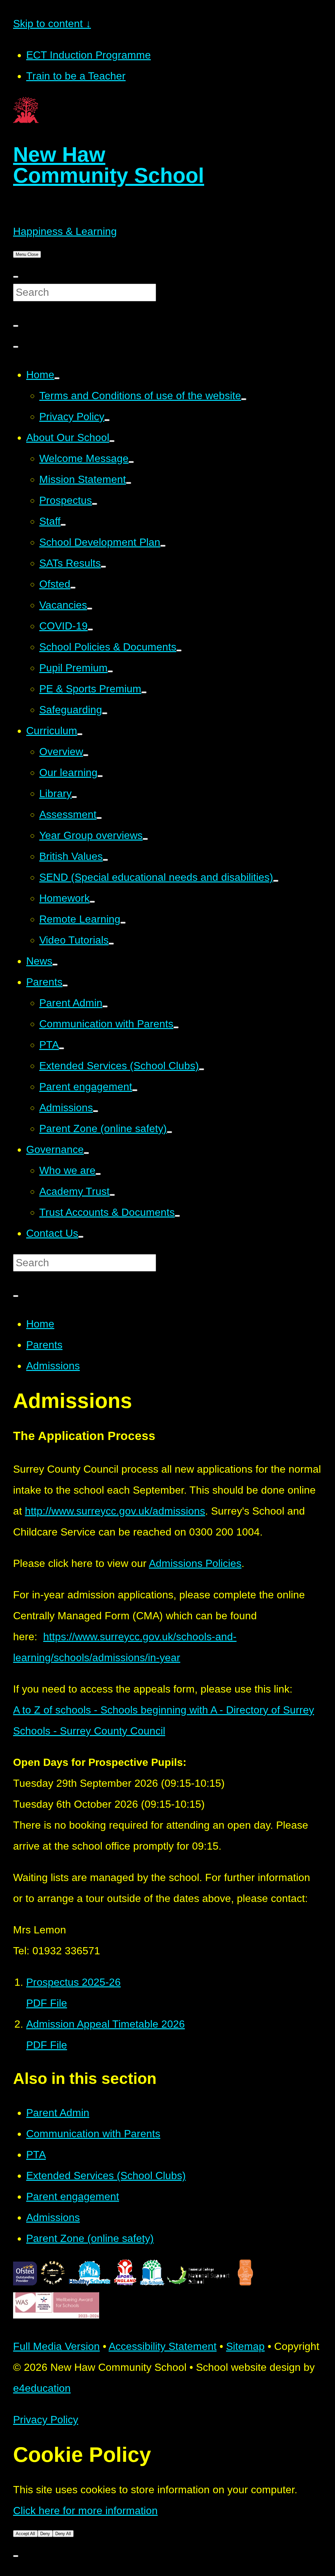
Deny (45, 2534)
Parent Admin (58, 2113)
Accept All (25, 2534)
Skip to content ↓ (52, 24)
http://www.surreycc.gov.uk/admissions (115, 1511)
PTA (36, 2155)
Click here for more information (85, 2511)
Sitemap (245, 2346)
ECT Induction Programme (88, 55)
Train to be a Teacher (76, 76)
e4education (42, 2388)
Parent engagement (73, 2196)
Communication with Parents (93, 2134)
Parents (44, 1345)
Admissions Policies (195, 1563)
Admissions (53, 1366)
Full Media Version (56, 2346)
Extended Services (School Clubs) (106, 2176)
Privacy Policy (46, 2420)
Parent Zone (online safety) (90, 2238)
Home (40, 1324)
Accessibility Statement (163, 2346)
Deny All (63, 2534)
